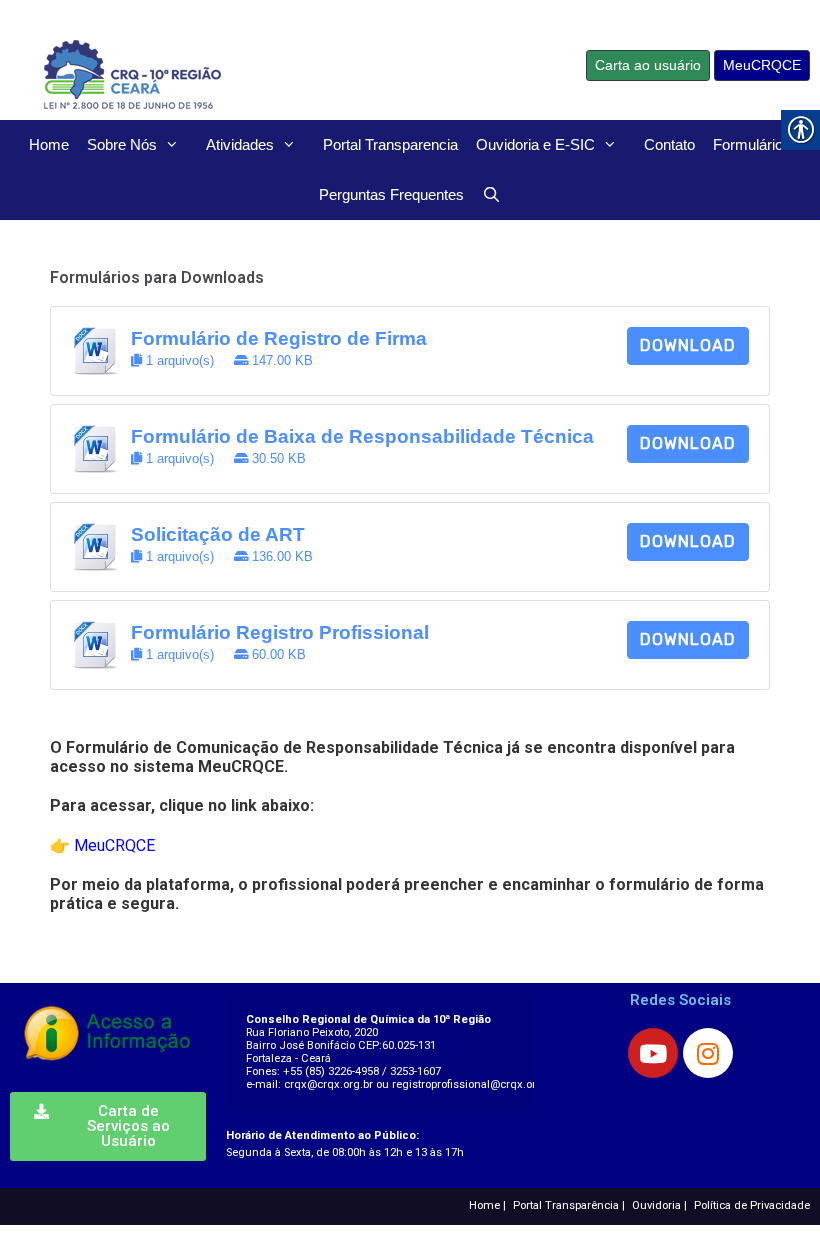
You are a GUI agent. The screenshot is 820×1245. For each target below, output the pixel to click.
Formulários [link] (752, 144)
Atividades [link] (240, 144)
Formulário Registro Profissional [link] (280, 632)
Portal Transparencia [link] (390, 144)
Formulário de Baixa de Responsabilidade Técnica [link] (362, 436)
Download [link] (688, 345)
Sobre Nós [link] (122, 144)
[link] (215, 73)
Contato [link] (669, 144)
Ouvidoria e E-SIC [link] (535, 144)
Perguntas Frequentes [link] (391, 194)
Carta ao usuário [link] (648, 65)
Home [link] (49, 144)
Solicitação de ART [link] (218, 534)
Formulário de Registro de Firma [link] (279, 338)
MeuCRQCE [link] (762, 65)
